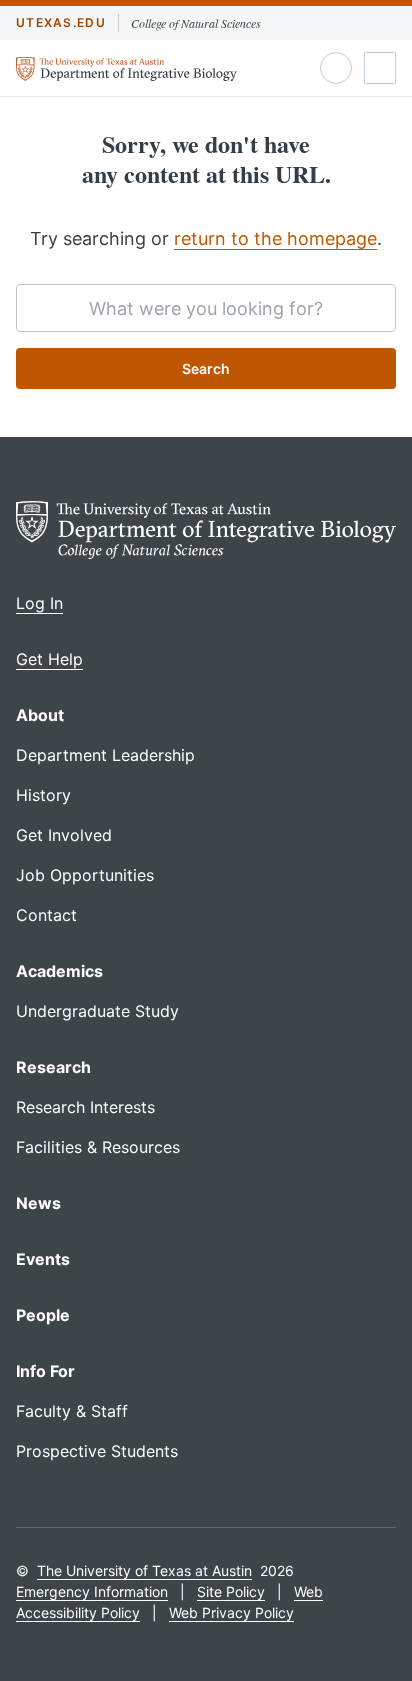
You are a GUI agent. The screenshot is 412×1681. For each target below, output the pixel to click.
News (38, 1203)
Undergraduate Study (97, 1011)
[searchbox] (206, 308)
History (43, 795)
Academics (59, 971)
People (43, 1315)
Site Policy (231, 1591)
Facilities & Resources (98, 1147)
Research (53, 1067)
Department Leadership (105, 755)
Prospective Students (97, 1451)
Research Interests (85, 1107)
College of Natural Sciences (196, 23)
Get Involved (64, 835)
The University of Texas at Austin (144, 1570)
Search (206, 368)
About (40, 715)
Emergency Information (92, 1591)
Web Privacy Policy (231, 1612)
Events (43, 1259)
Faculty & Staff (72, 1411)
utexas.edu (61, 22)
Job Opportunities (85, 875)
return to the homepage (275, 238)
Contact (46, 915)
